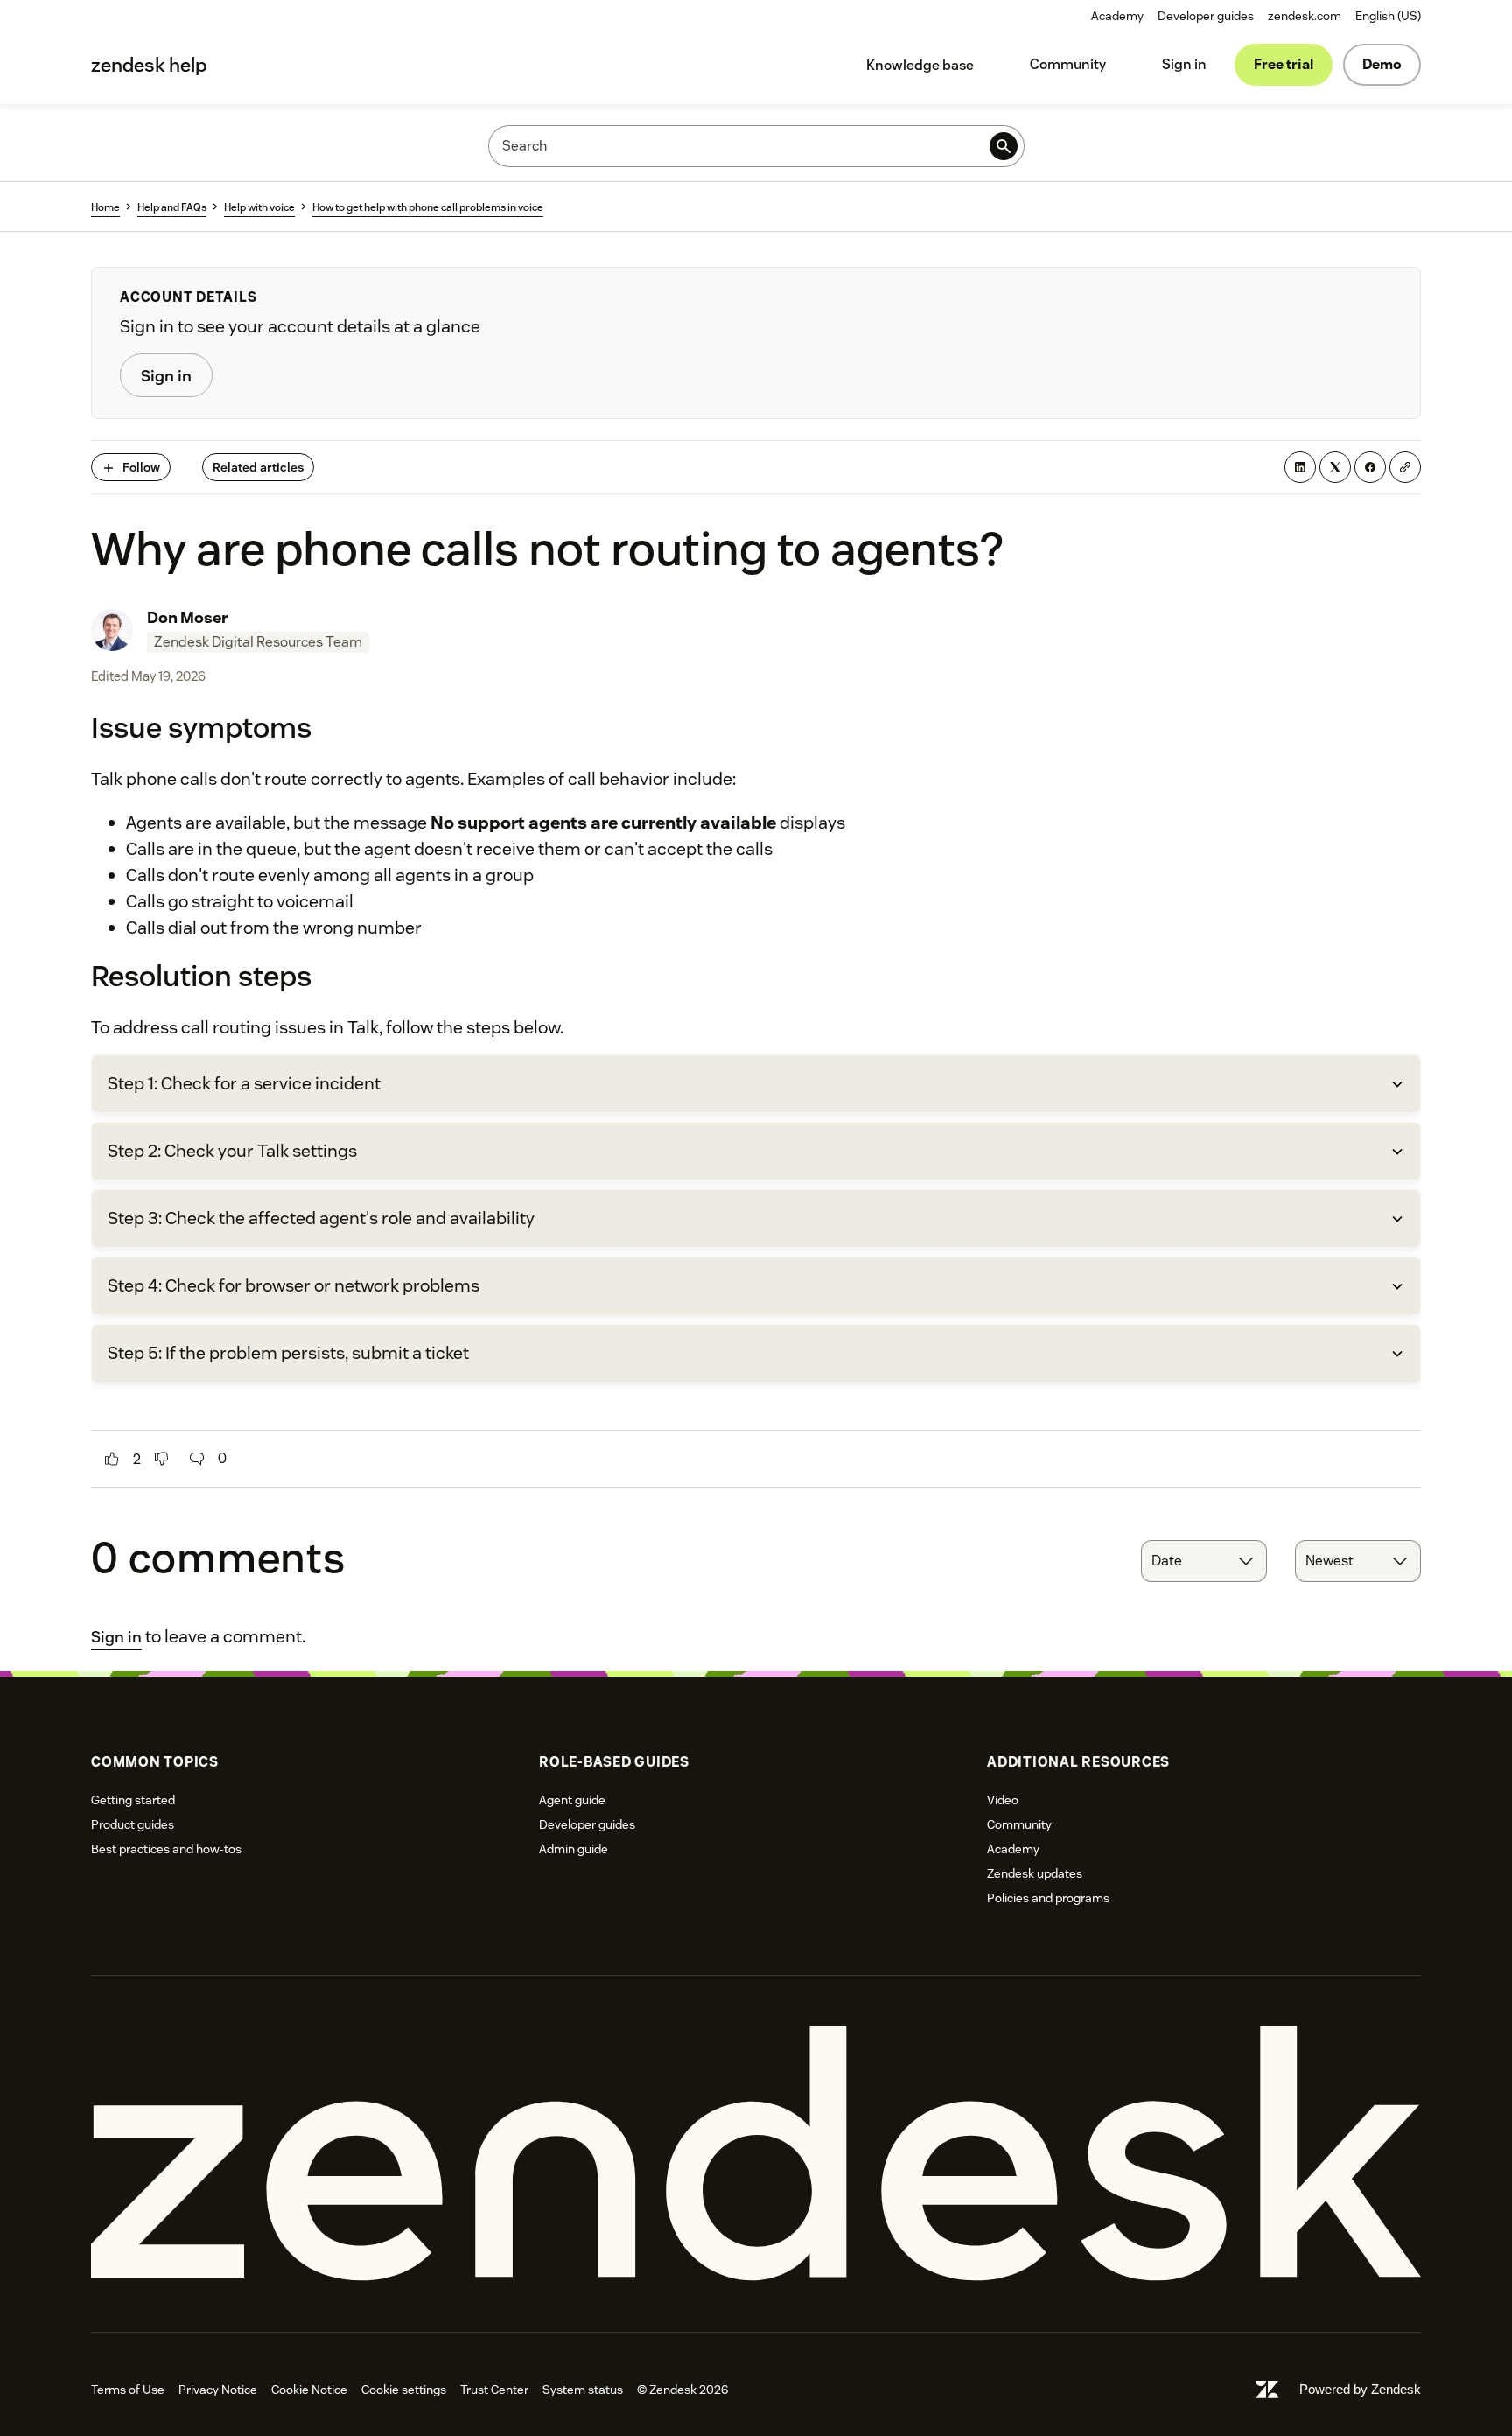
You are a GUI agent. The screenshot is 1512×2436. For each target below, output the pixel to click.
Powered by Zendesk (1360, 2389)
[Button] (112, 1459)
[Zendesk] (756, 2154)
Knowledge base (920, 65)
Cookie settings (404, 2390)
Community (1068, 64)
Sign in (1184, 64)
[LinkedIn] (1300, 467)
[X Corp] (1335, 467)
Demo (1382, 64)
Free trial (1284, 64)
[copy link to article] (1405, 467)
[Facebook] (1370, 467)
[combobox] (1204, 1561)
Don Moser (188, 617)
